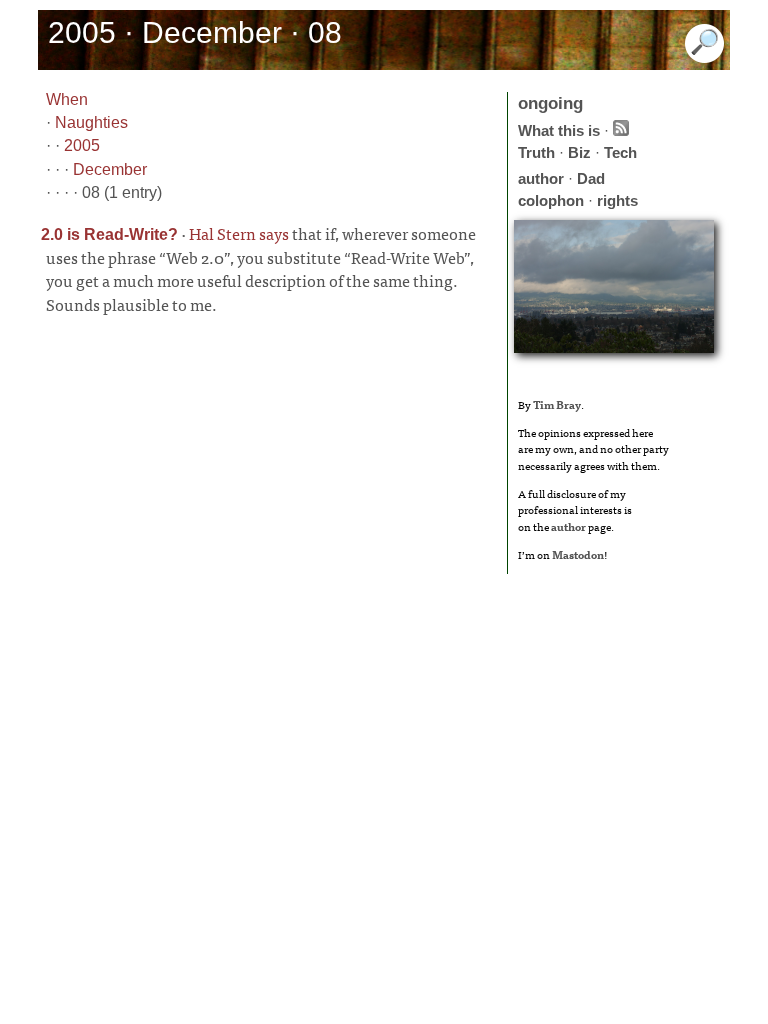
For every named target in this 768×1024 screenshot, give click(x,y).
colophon (551, 200)
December (110, 169)
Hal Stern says (239, 233)
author (541, 178)
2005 (82, 145)
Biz (579, 152)
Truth (536, 152)
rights (617, 200)
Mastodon (578, 554)
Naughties (91, 122)
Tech (620, 152)
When (67, 99)
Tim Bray (557, 404)
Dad (591, 178)
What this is (559, 130)
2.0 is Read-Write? (109, 234)
